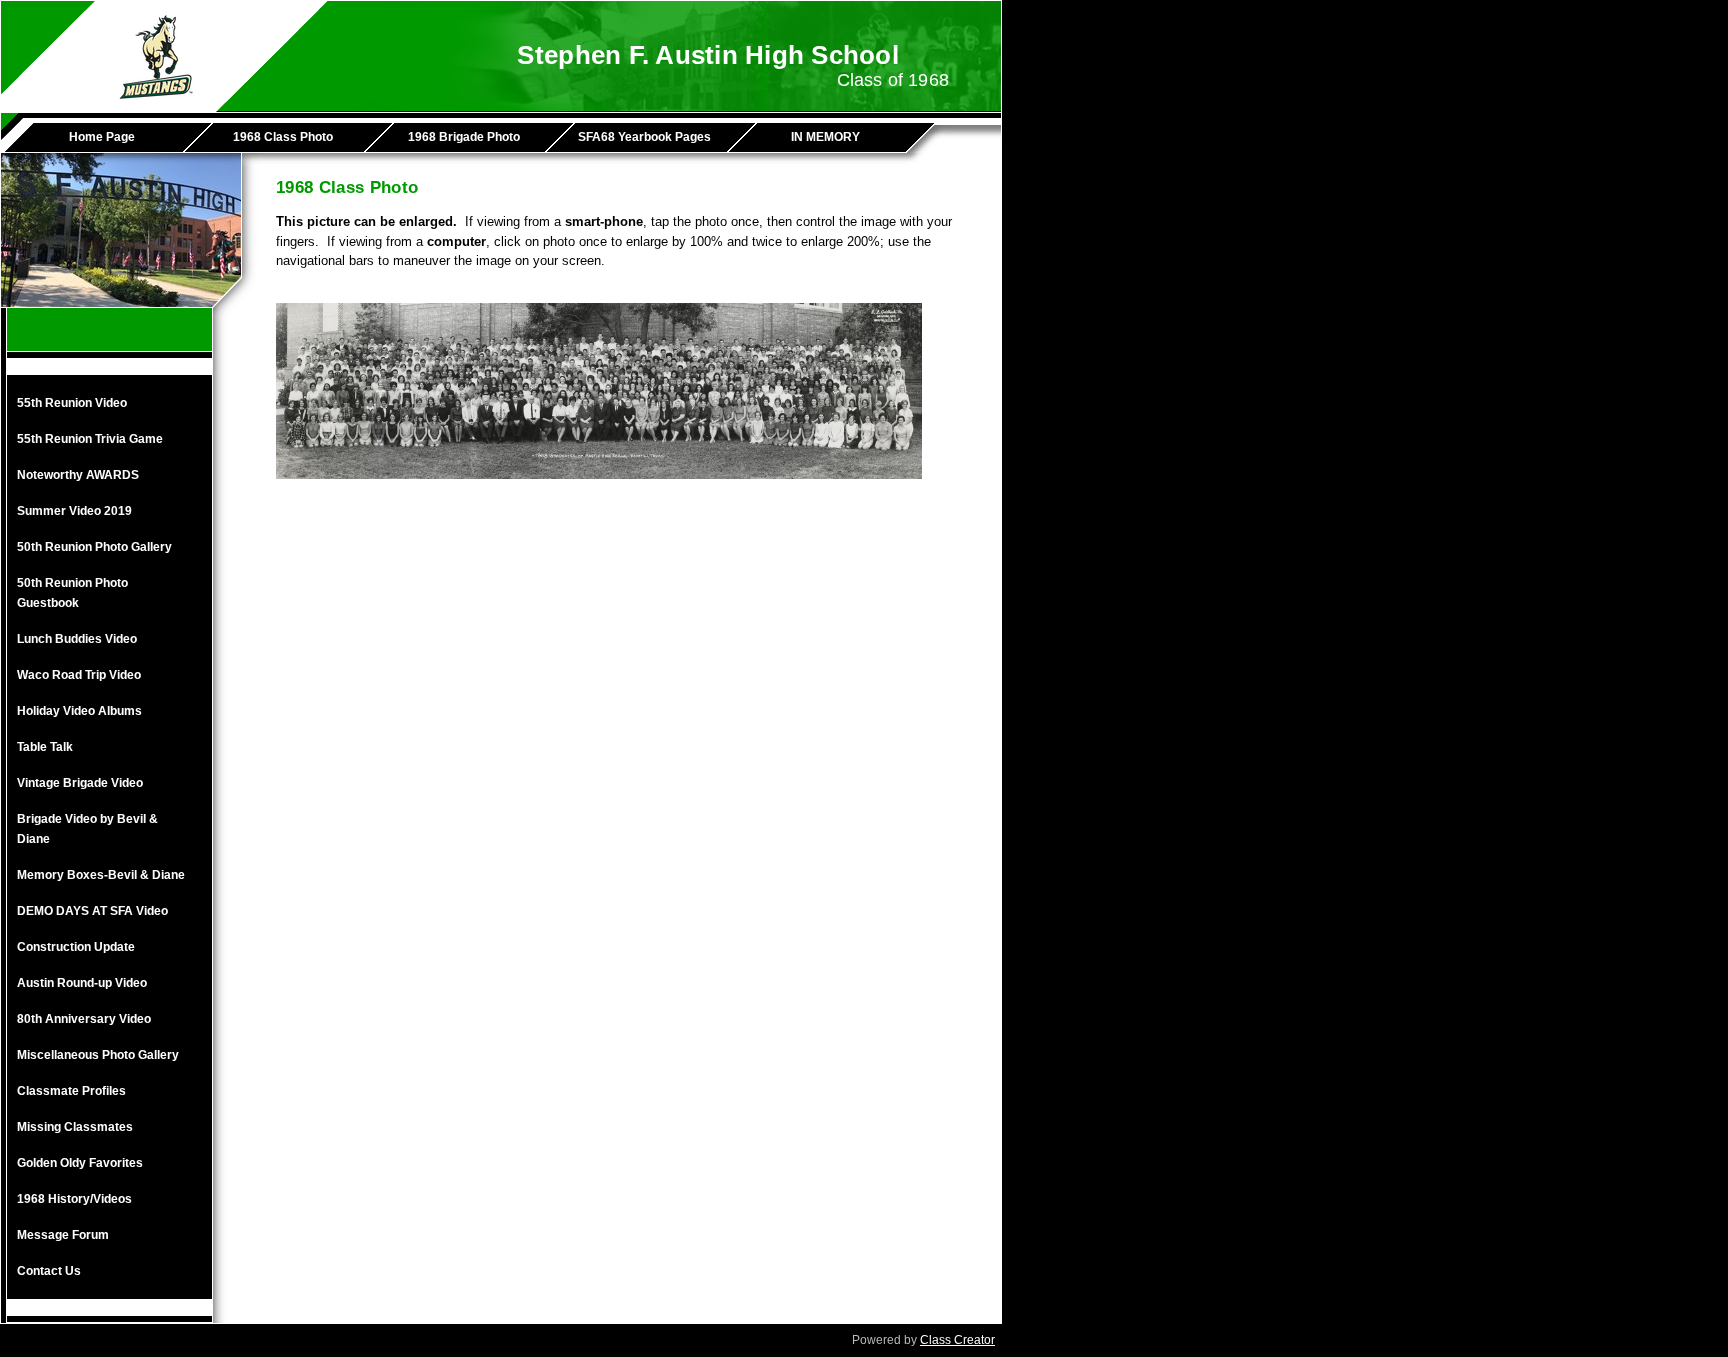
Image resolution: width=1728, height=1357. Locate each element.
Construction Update (76, 947)
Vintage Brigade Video (80, 783)
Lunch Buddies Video (77, 639)
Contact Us (49, 1271)
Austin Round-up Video (82, 983)
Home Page (102, 137)
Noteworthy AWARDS (78, 475)
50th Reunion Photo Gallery (94, 547)
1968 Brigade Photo (464, 137)
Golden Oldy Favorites (80, 1163)
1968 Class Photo (283, 137)
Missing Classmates (75, 1127)
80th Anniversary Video (84, 1019)
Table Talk (45, 747)
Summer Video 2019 (74, 511)
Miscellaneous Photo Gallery (98, 1055)
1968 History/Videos (74, 1199)
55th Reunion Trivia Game (90, 439)
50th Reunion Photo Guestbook (72, 593)
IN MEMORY (825, 137)
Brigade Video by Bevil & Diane (87, 829)
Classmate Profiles (71, 1091)
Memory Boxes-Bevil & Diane (101, 875)
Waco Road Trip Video (79, 675)
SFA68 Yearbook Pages (644, 137)
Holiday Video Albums (79, 711)
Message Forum (63, 1235)
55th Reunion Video (72, 403)
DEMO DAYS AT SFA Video (92, 911)
